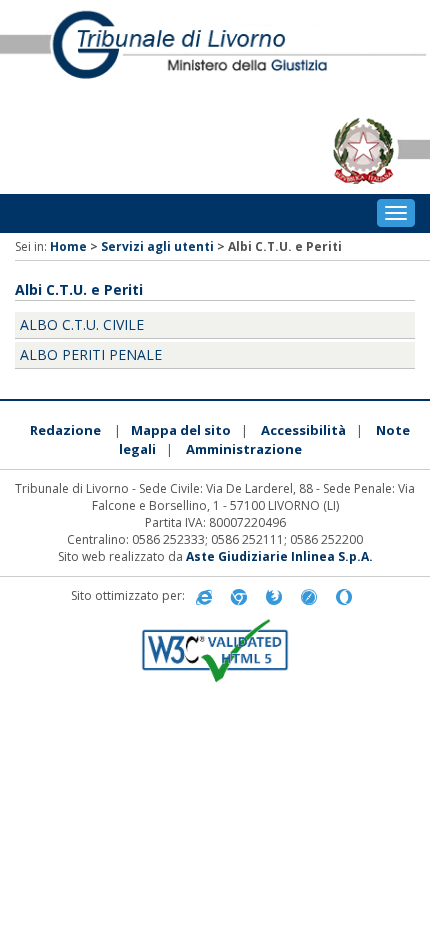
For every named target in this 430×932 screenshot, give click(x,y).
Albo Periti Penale (91, 354)
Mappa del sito (181, 430)
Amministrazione (244, 449)
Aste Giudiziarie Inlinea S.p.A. (279, 556)
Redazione (65, 430)
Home (68, 246)
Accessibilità (303, 430)
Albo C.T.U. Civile (82, 324)
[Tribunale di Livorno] (215, 54)
